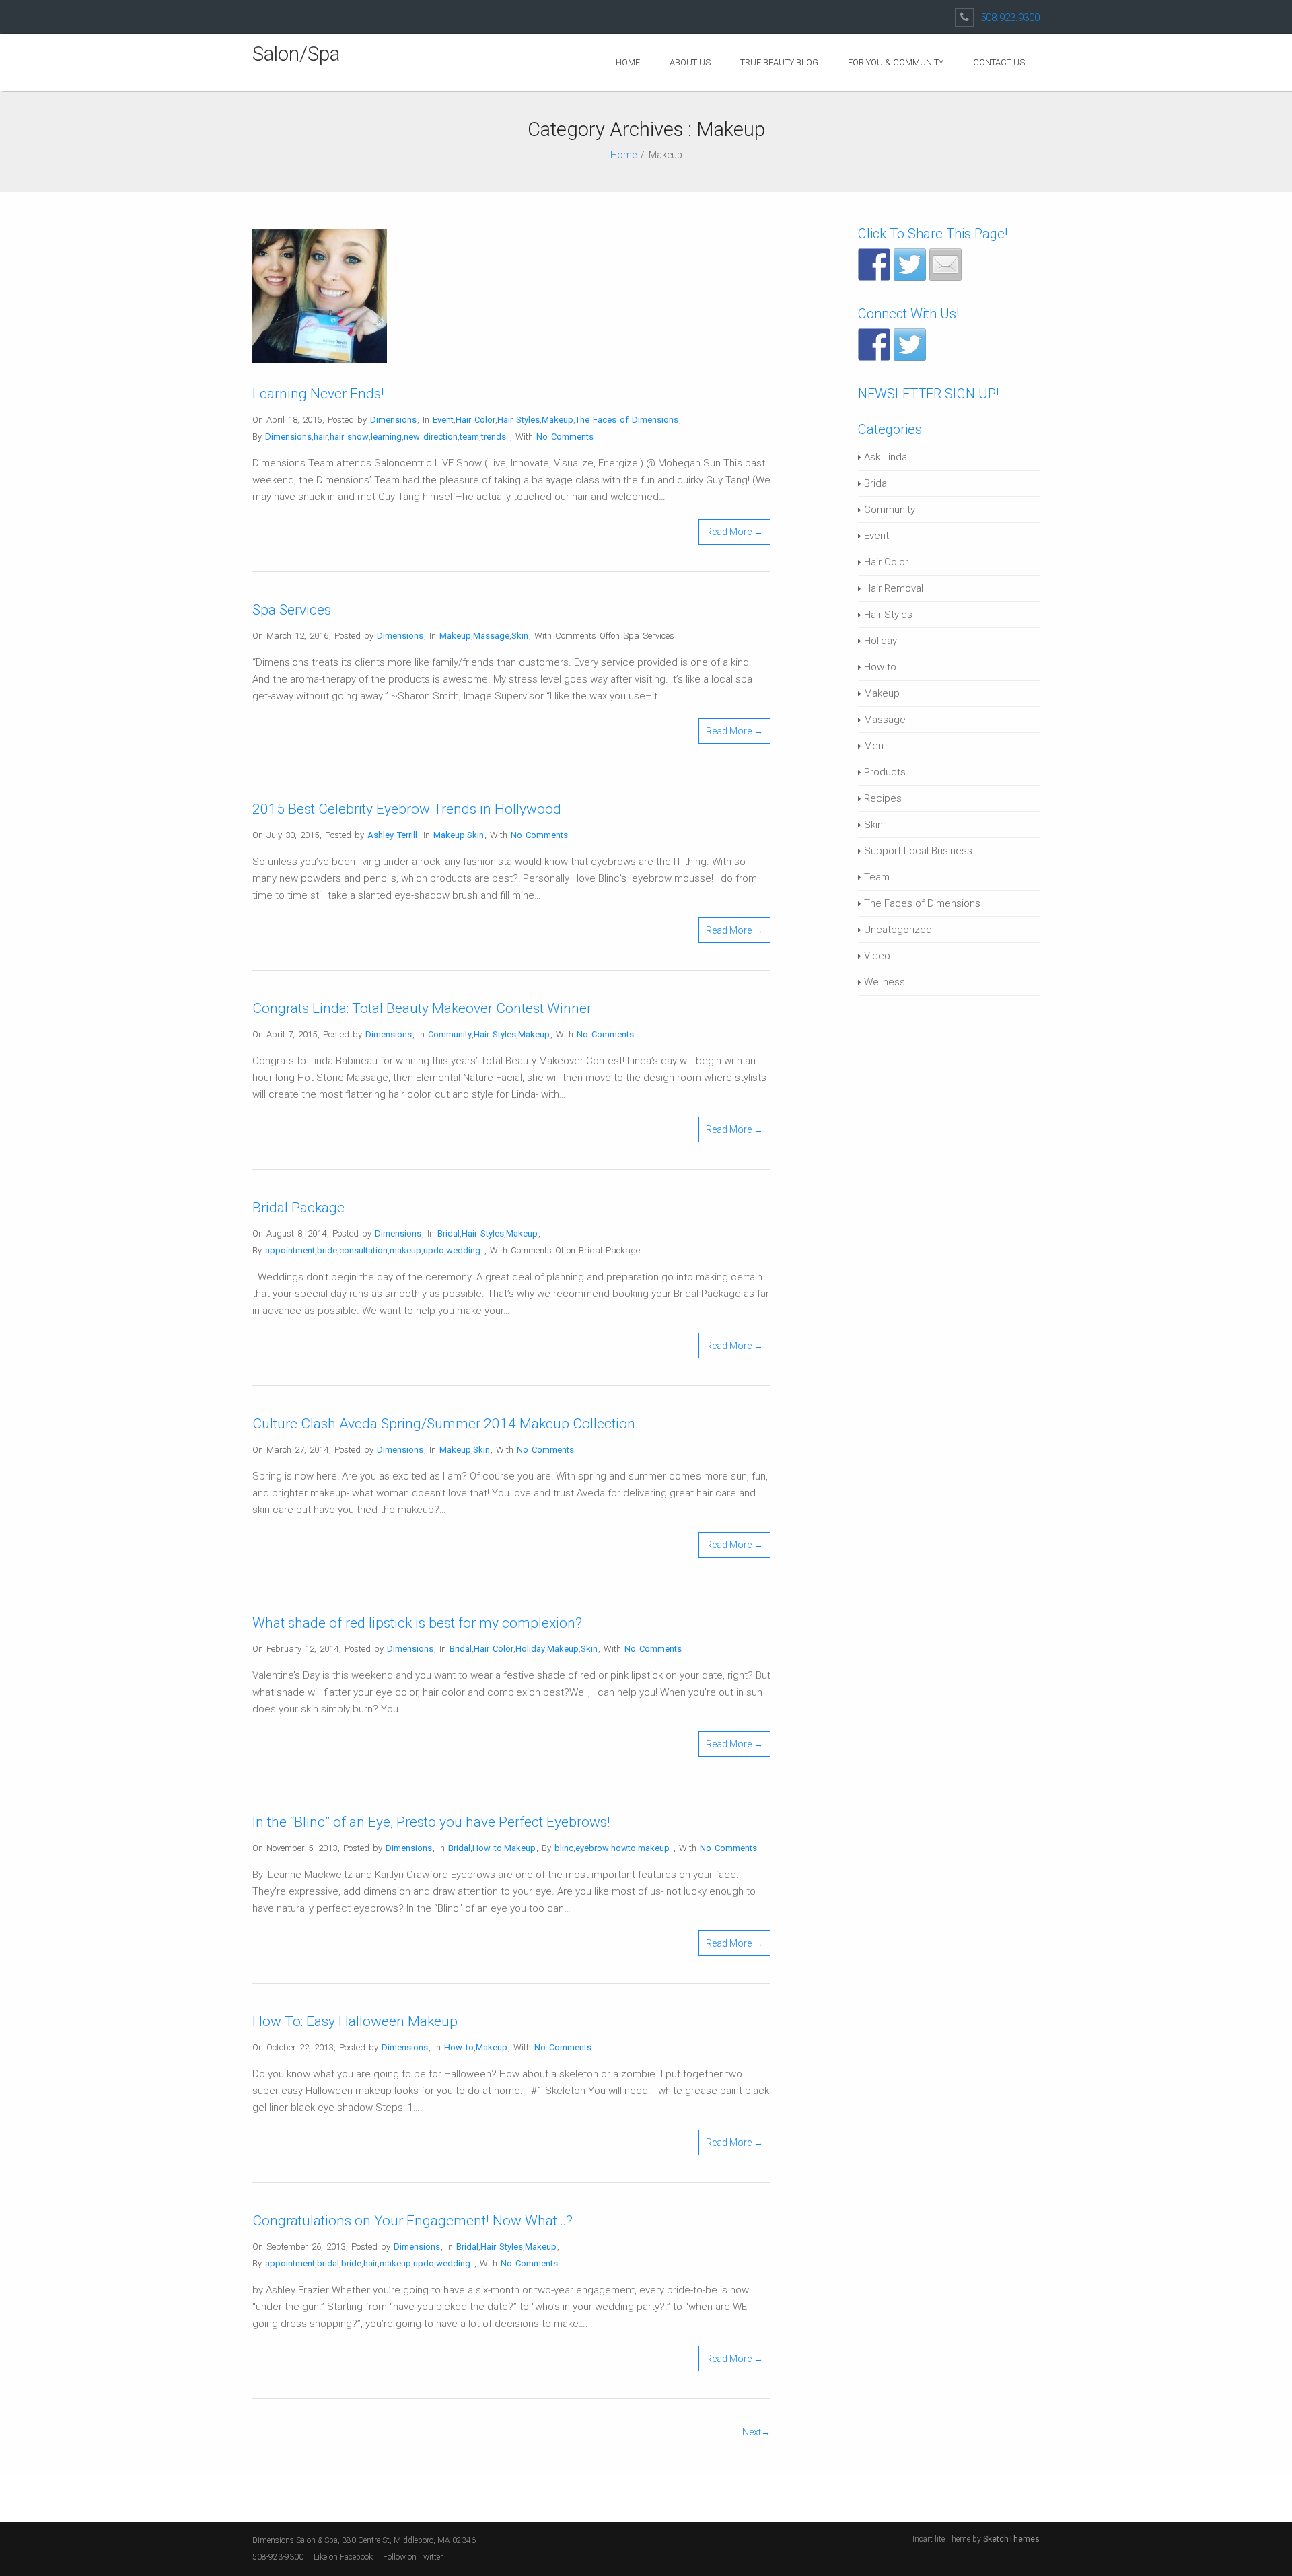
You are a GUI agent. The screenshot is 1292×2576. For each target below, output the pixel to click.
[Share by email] (945, 265)
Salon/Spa (296, 54)
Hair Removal (894, 588)
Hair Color (475, 420)
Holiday (530, 1649)
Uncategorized (898, 930)
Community (450, 1034)
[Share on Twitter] (910, 265)
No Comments (565, 437)
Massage (491, 636)
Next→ (756, 2432)
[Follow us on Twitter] (910, 345)
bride (327, 1250)
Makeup (558, 420)
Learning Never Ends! (318, 394)
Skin (520, 636)
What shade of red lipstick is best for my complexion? (417, 1623)
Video (877, 956)
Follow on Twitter (414, 2557)
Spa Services (292, 610)
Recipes (883, 798)
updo (434, 1250)
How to (487, 1848)
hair (321, 437)
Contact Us (999, 62)
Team (877, 877)
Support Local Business (918, 851)
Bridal (448, 1233)
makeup (405, 1250)
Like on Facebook (343, 2557)
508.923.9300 (1010, 18)
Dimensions (393, 420)
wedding (463, 1250)
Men (874, 746)
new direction (431, 437)
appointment (290, 1250)
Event (443, 420)
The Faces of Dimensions (627, 420)
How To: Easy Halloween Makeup (355, 2021)
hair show (349, 437)
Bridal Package (298, 1208)
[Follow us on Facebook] (874, 345)
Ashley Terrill (392, 835)
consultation (363, 1250)
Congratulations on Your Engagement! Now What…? (412, 2221)
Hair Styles (518, 420)
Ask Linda (886, 457)
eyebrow (592, 1848)
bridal (328, 2263)
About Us (690, 62)
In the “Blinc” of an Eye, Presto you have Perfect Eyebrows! (431, 1822)
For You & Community (896, 62)
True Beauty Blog (779, 62)
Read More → (734, 532)
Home (628, 62)
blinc (564, 1848)
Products (885, 772)
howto (623, 1848)
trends (494, 437)
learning (386, 437)
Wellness (885, 982)
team (469, 437)
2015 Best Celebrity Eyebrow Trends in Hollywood (407, 809)
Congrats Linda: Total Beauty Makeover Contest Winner (422, 1008)
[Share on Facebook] (874, 265)
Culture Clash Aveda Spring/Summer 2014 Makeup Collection (444, 1424)
